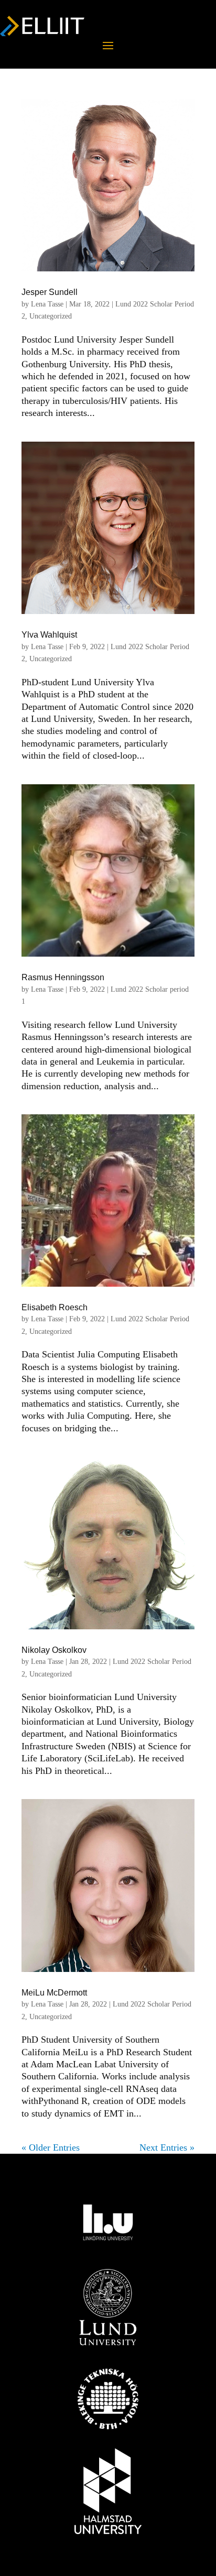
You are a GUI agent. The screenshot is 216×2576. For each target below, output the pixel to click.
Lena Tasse (47, 304)
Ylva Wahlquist (49, 635)
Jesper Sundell (50, 292)
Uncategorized (51, 316)
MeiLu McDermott (54, 1993)
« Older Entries (51, 2147)
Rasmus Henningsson (63, 977)
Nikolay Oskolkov (54, 1650)
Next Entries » (167, 2147)
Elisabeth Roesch (55, 1307)
